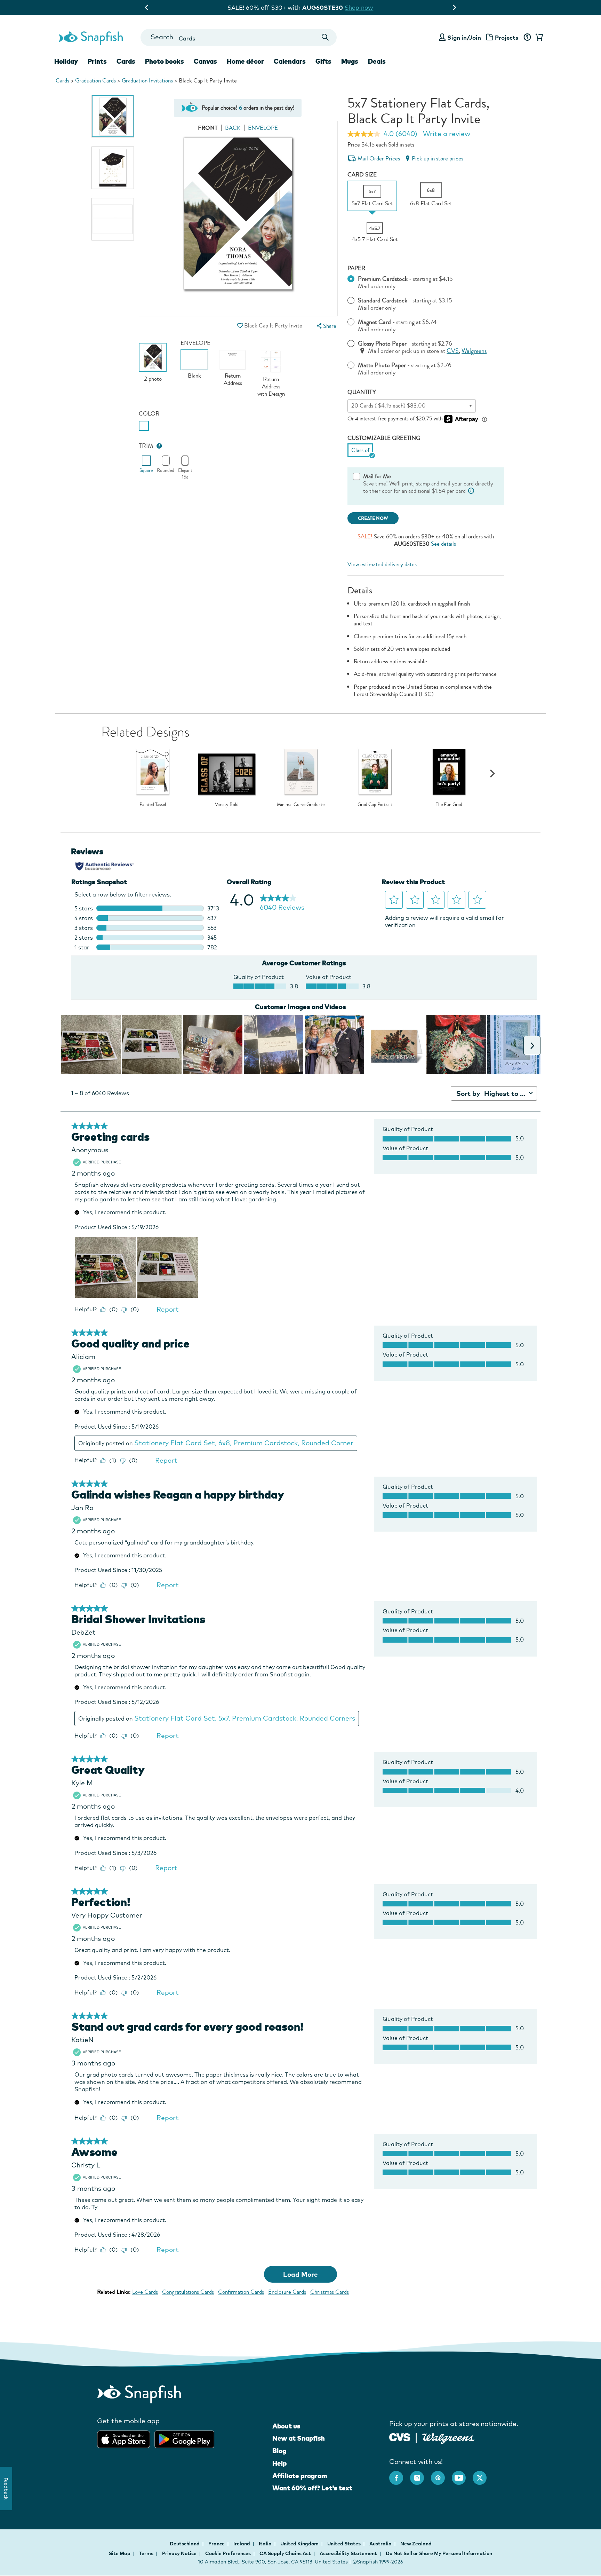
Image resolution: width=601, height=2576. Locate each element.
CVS (453, 351)
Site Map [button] (120, 2553)
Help (279, 2463)
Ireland (242, 2544)
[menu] (326, 326)
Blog (279, 2451)
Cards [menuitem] (126, 61)
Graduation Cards (95, 81)
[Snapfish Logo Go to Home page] (90, 37)
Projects (507, 37)
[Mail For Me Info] (471, 491)
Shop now (364, 7)
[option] (113, 116)
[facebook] (400, 2474)
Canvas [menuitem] (205, 61)
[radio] (144, 426)
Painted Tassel (153, 805)
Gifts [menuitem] (323, 61)
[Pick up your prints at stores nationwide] (400, 2437)
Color (149, 414)
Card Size (362, 175)
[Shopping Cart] (538, 38)
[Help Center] (527, 38)
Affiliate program (300, 2476)
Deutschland (185, 2544)
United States (344, 2544)
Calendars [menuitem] (290, 61)
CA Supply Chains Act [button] (285, 2553)
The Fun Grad (449, 805)
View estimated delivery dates (382, 564)
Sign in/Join (464, 37)
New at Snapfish (299, 2438)
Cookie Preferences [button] (228, 2553)
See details (443, 544)
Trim (146, 446)
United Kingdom (300, 2544)
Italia (266, 2544)
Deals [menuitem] (377, 61)
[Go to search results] (325, 37)
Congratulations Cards (188, 2292)
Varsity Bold (227, 805)
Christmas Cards (330, 2292)
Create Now (373, 518)
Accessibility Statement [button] (348, 2553)
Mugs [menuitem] (350, 61)
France (217, 2544)
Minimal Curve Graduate (301, 805)
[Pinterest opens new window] (441, 2474)
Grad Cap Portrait (375, 805)
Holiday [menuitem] (66, 61)
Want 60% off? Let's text (312, 2488)
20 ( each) (388, 406)
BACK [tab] (233, 128)
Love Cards (145, 2292)
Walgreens (474, 351)
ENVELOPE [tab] (263, 128)
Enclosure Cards (287, 2292)
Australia (381, 2544)
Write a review (447, 134)
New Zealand (416, 2544)
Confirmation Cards (241, 2292)
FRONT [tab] (208, 128)
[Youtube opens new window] (462, 2474)
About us (286, 2426)
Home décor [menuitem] (245, 61)
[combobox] (238, 37)
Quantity (362, 392)
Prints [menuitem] (97, 61)
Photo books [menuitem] (165, 61)
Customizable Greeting (384, 438)
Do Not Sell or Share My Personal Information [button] (439, 2553)
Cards (62, 81)
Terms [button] (146, 2553)
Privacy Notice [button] (179, 2553)
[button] (240, 326)
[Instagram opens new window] (420, 2474)
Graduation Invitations (147, 81)
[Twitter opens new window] (483, 2474)
